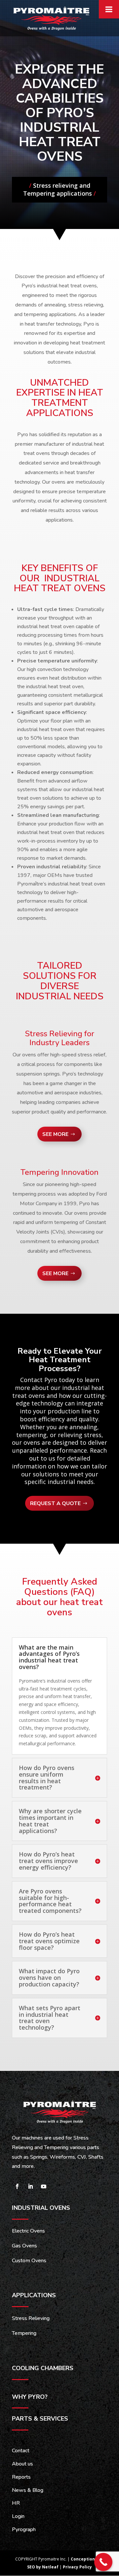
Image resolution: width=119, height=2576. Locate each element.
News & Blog (28, 2490)
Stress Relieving (31, 2318)
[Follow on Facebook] (17, 2186)
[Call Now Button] (103, 2562)
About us (22, 2464)
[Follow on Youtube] (44, 2186)
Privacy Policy (77, 2567)
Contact (21, 2451)
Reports (21, 2477)
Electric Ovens (28, 2231)
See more (55, 1134)
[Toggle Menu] (109, 9)
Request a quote (55, 1503)
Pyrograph (24, 2529)
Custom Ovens (29, 2261)
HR (16, 2503)
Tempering (24, 2333)
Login (18, 2516)
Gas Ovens (24, 2246)
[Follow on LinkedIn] (30, 2186)
